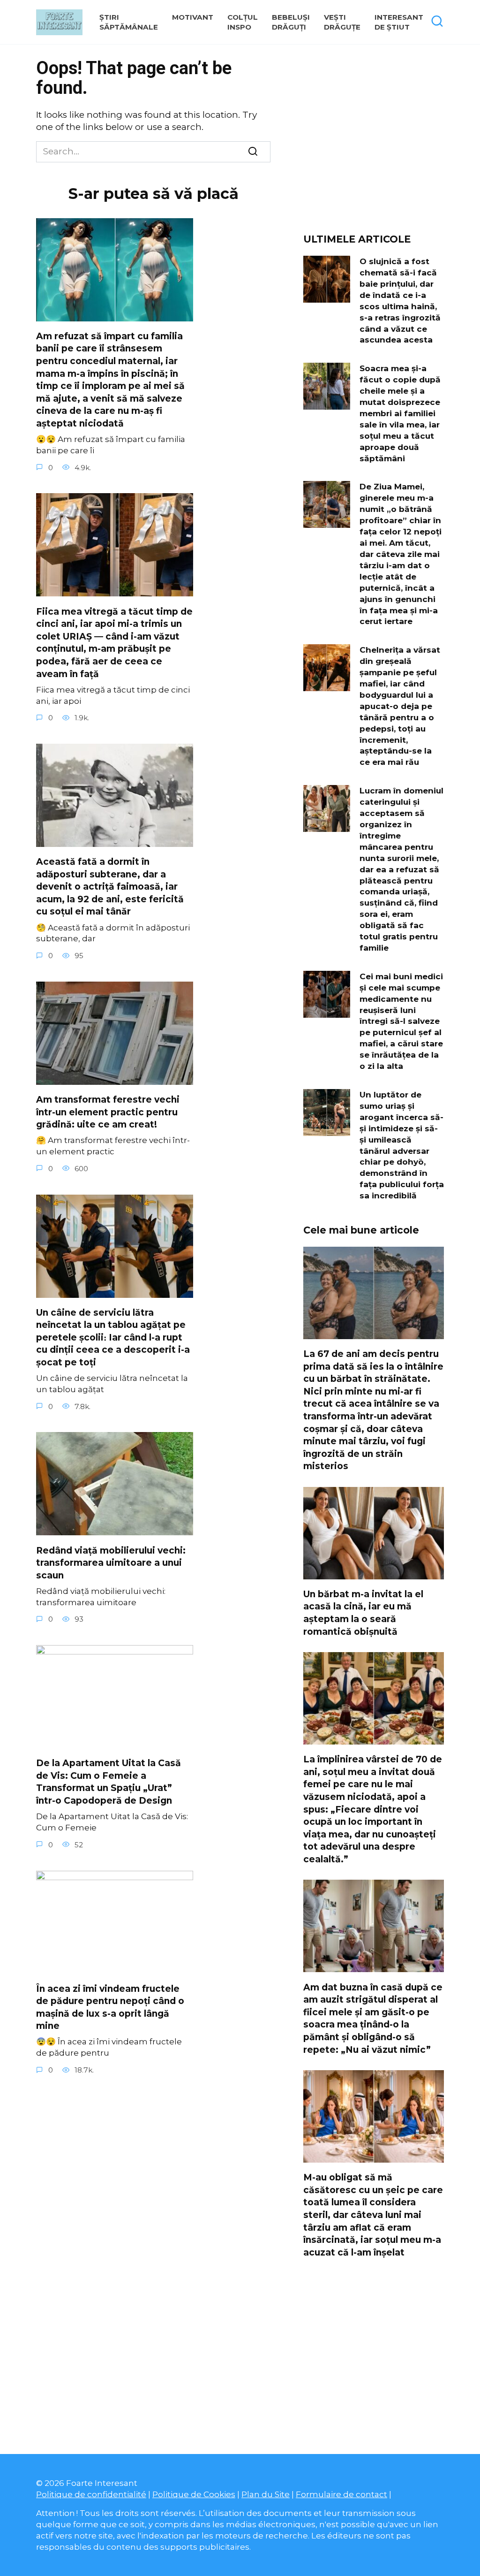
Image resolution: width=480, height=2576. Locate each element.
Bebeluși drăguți (291, 22)
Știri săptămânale (129, 22)
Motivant (193, 17)
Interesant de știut (399, 22)
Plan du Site (266, 2494)
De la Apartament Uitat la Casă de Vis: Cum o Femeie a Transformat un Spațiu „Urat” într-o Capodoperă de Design (109, 1782)
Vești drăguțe (342, 22)
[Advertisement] (374, 142)
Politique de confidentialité (91, 2494)
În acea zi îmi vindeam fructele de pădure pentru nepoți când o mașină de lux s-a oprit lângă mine (110, 2008)
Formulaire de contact (341, 2494)
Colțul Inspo (243, 22)
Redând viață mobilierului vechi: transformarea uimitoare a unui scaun (111, 1562)
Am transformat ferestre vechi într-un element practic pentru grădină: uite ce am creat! (108, 1112)
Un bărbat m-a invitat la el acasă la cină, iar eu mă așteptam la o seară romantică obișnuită (363, 1613)
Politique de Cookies (194, 2494)
